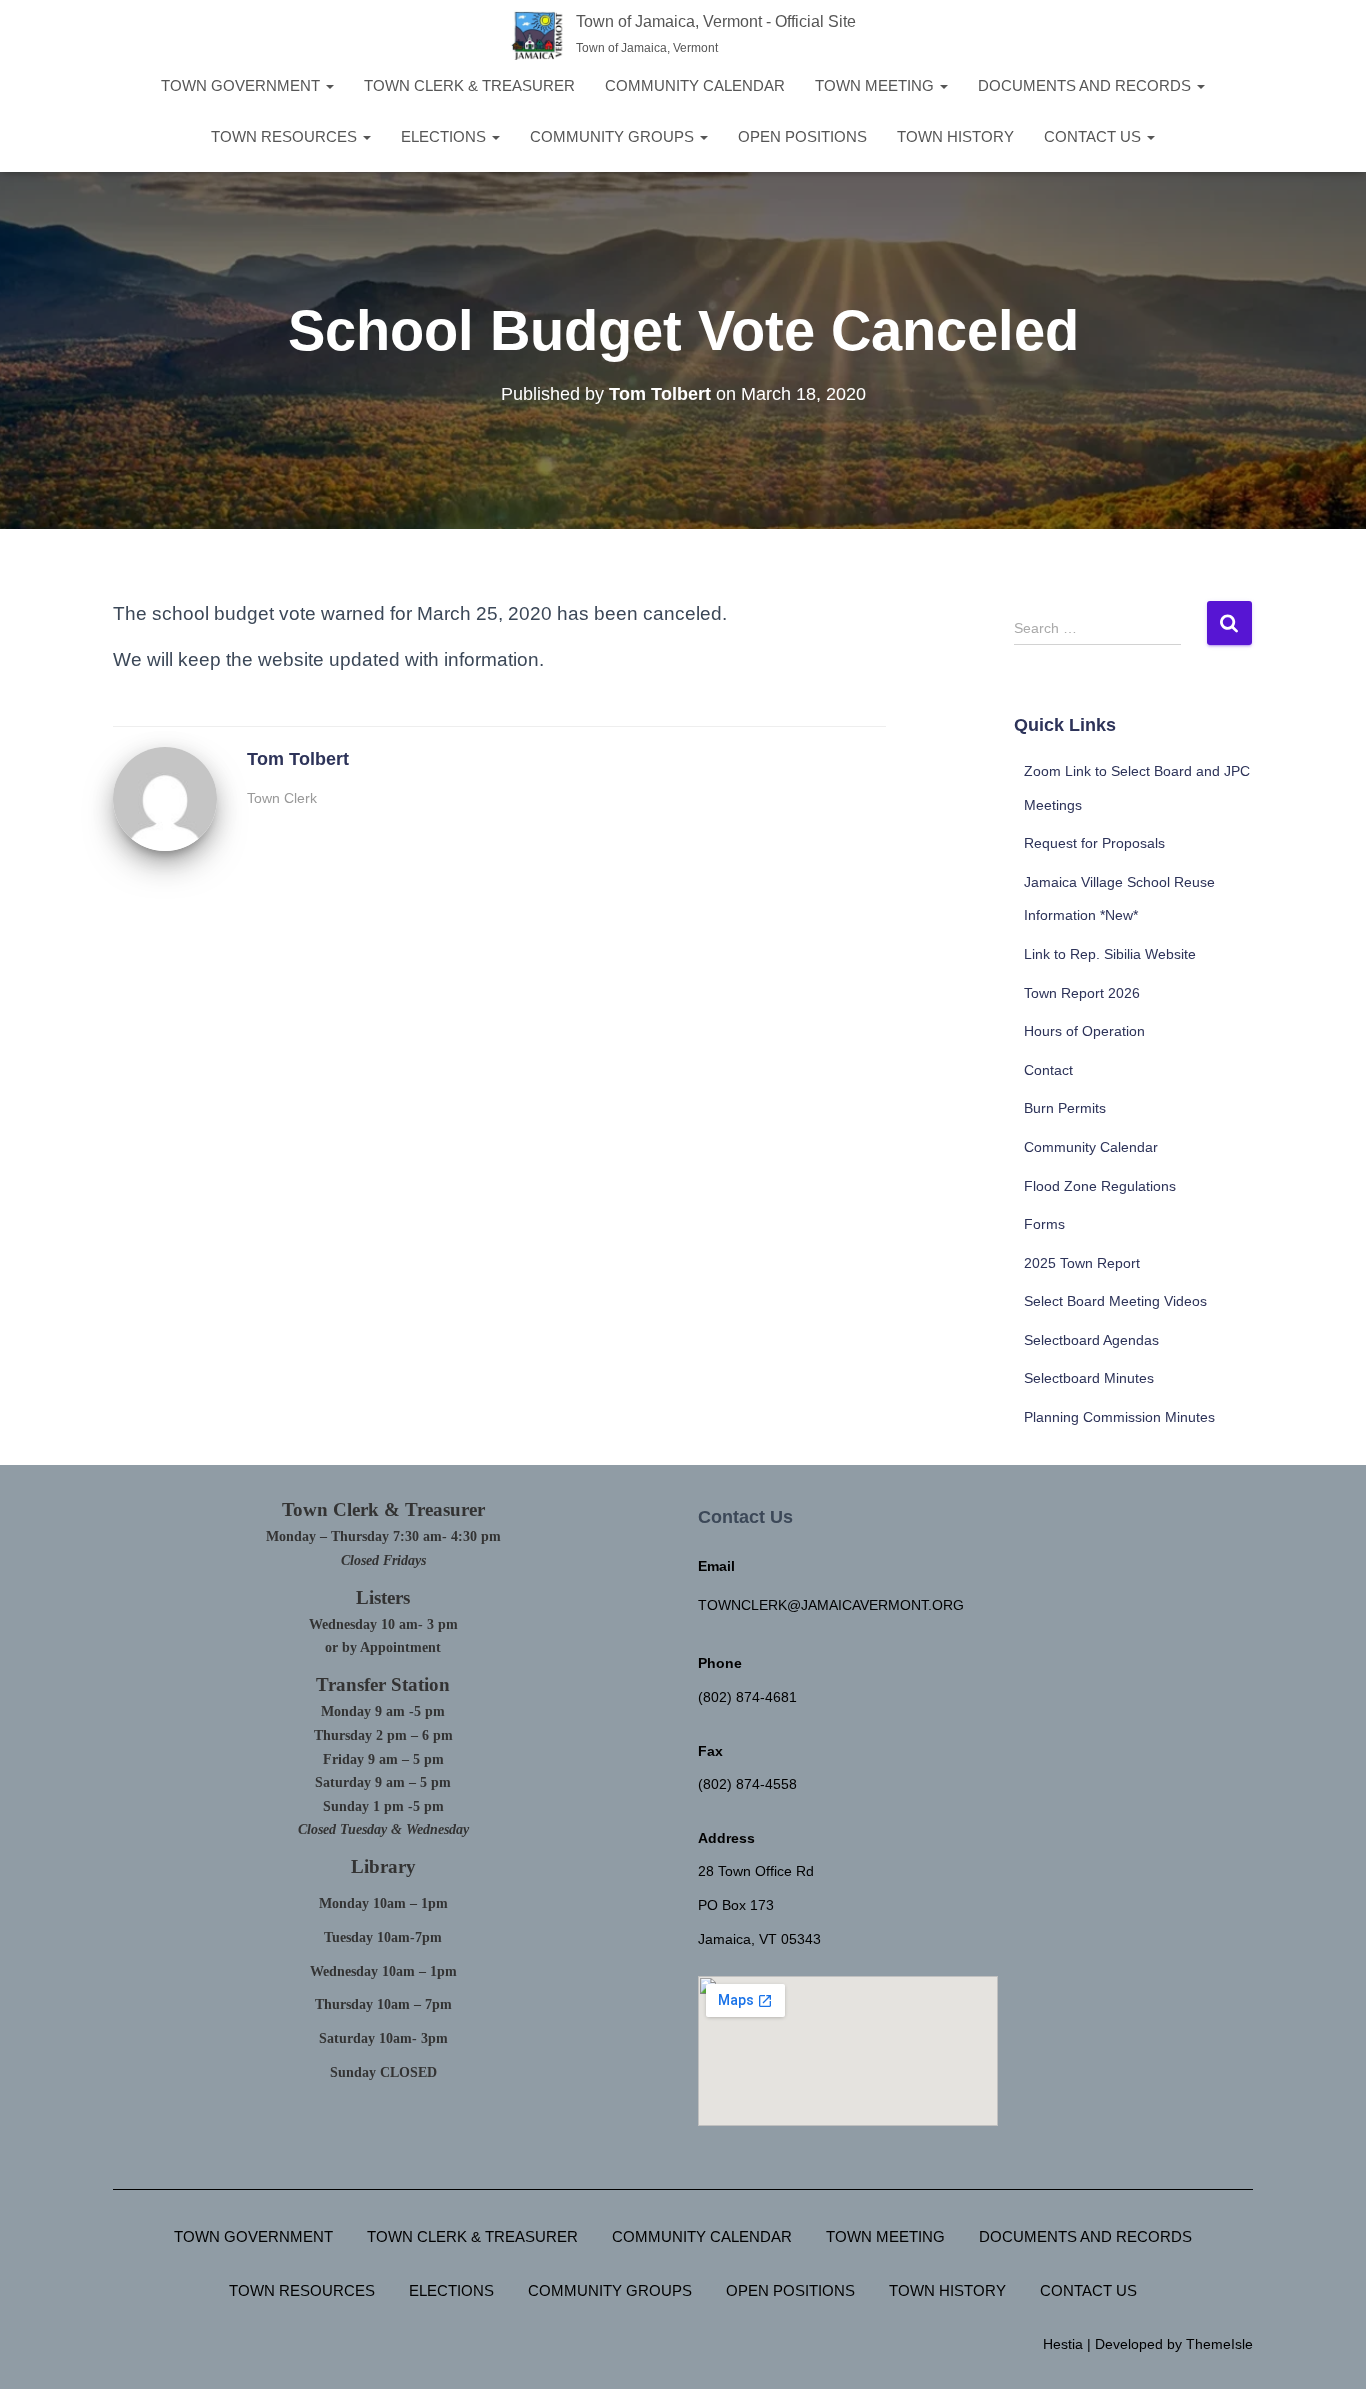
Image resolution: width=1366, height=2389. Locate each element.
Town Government (242, 85)
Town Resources (286, 136)
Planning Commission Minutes (1119, 1417)
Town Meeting (876, 85)
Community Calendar (695, 85)
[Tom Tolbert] (165, 798)
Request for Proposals (1094, 843)
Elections (445, 136)
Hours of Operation (1084, 1031)
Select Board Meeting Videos (1115, 1301)
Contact (1048, 1070)
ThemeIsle (1219, 2344)
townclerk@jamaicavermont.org (831, 1605)
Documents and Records (1086, 85)
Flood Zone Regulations (1100, 1186)
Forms (1044, 1224)
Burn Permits (1065, 1108)
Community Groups (614, 136)
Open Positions (802, 136)
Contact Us (1094, 136)
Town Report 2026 (1082, 993)
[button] (329, 85)
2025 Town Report (1082, 1263)
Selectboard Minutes (1089, 1378)
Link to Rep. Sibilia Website (1110, 954)
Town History (955, 136)
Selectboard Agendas (1091, 1340)
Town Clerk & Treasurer (469, 85)
